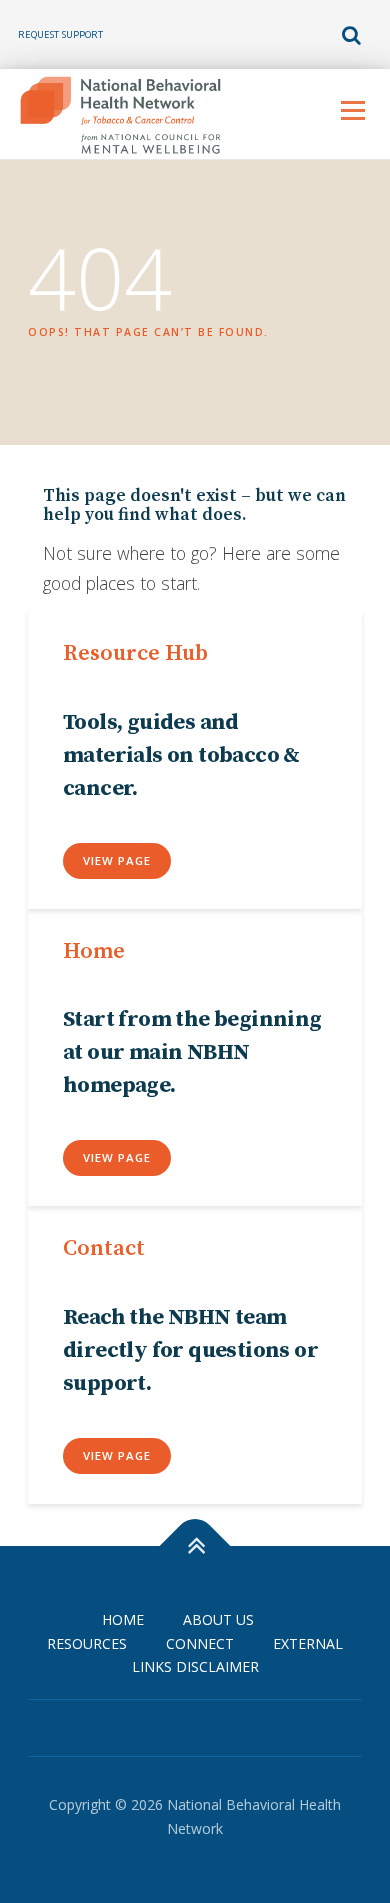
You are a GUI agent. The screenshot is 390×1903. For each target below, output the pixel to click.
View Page (117, 860)
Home (123, 1619)
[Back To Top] (195, 1545)
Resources (87, 1643)
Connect (200, 1643)
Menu (352, 110)
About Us (218, 1619)
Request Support (60, 34)
